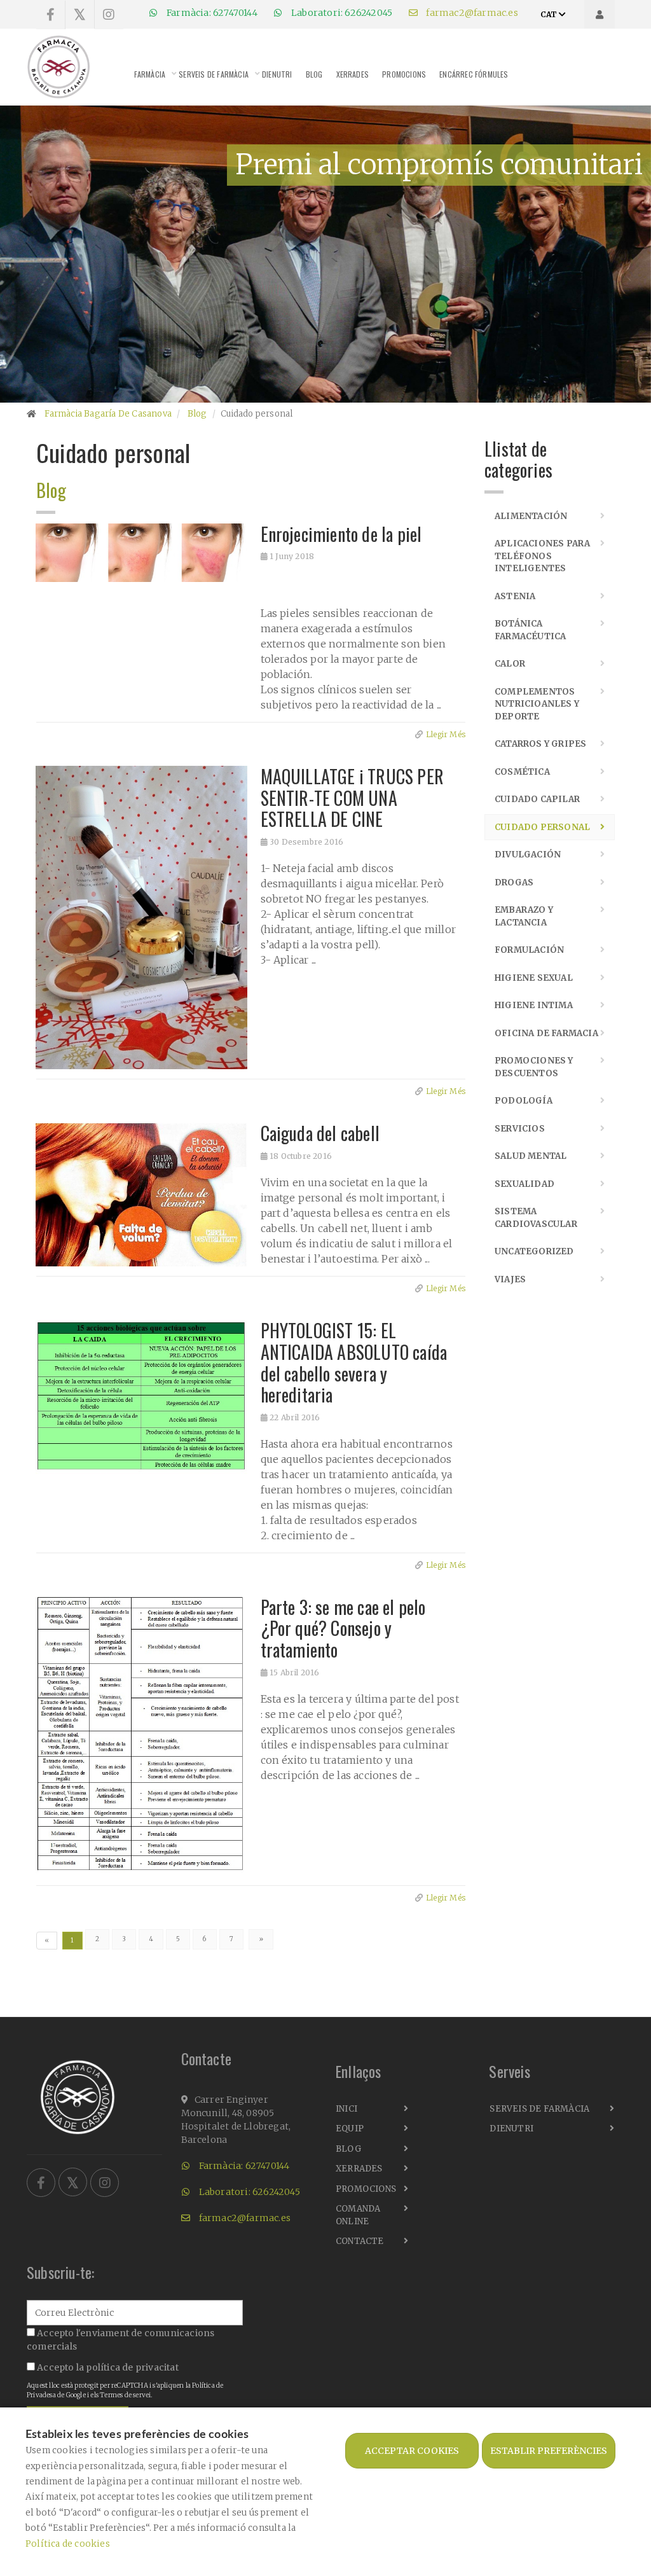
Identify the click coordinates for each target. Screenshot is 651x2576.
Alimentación (531, 516)
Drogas (514, 883)
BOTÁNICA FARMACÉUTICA (530, 630)
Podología (524, 1101)
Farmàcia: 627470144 (211, 13)
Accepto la (107, 2367)
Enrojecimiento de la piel (341, 534)
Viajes (510, 1279)
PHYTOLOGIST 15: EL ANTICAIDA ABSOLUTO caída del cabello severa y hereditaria (354, 1362)
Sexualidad (524, 1184)
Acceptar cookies (412, 2451)
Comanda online (358, 2215)
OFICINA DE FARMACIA (546, 1033)
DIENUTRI (277, 74)
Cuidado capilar (537, 799)
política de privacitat (132, 2367)
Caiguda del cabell (320, 1133)
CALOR (510, 664)
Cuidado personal (542, 827)
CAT (550, 14)
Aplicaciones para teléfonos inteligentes (542, 556)
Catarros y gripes (540, 744)
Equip (350, 2129)
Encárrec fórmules (474, 74)
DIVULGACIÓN (528, 855)
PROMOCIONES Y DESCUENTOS (534, 1067)
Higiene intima (534, 1005)
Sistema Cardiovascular (536, 1218)
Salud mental (531, 1156)
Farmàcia (150, 74)
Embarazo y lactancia (524, 916)
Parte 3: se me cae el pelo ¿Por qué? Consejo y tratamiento (343, 1628)
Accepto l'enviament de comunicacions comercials (120, 2340)
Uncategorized (534, 1251)
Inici (346, 2109)
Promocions (404, 74)
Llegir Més (446, 734)
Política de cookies (68, 2544)
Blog (314, 74)
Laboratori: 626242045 (341, 13)
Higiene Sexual (534, 978)
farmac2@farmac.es (471, 13)
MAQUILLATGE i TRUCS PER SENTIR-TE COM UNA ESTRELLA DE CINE (353, 798)
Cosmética (522, 772)
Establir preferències (549, 2451)
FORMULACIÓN (529, 950)
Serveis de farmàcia (214, 74)
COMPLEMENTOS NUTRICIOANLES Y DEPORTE (537, 704)
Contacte (360, 2241)
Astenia (515, 596)
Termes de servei (125, 2395)
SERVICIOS (520, 1129)
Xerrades (353, 74)
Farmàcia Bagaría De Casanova (108, 414)
